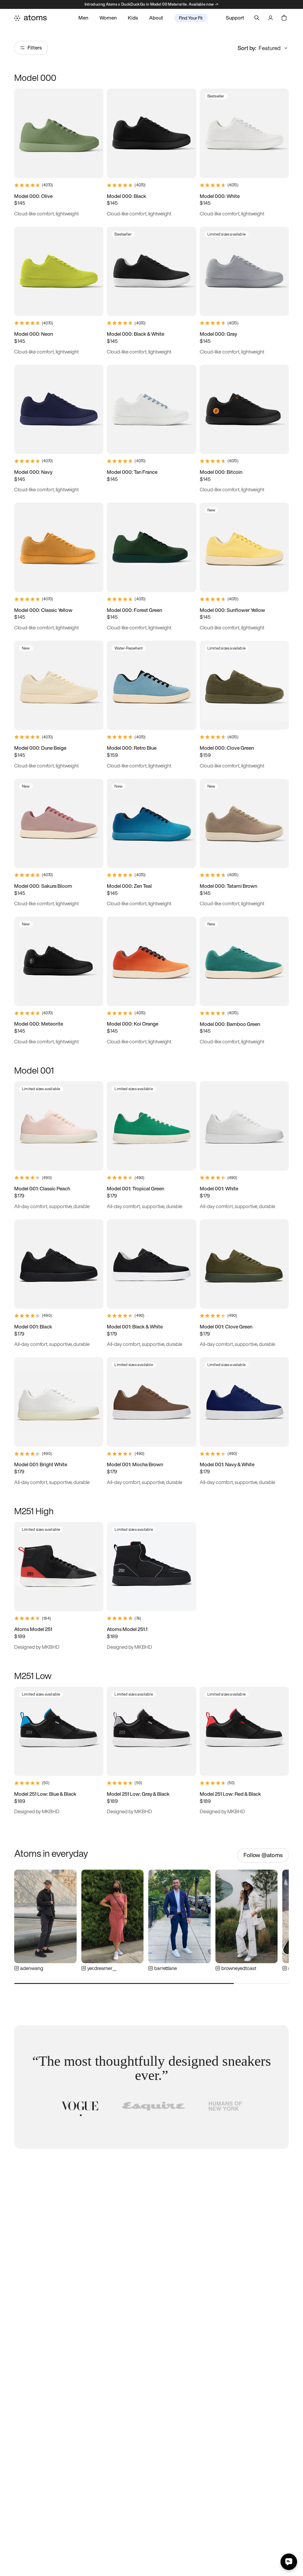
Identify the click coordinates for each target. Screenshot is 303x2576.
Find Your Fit (191, 18)
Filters (35, 48)
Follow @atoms (263, 1855)
